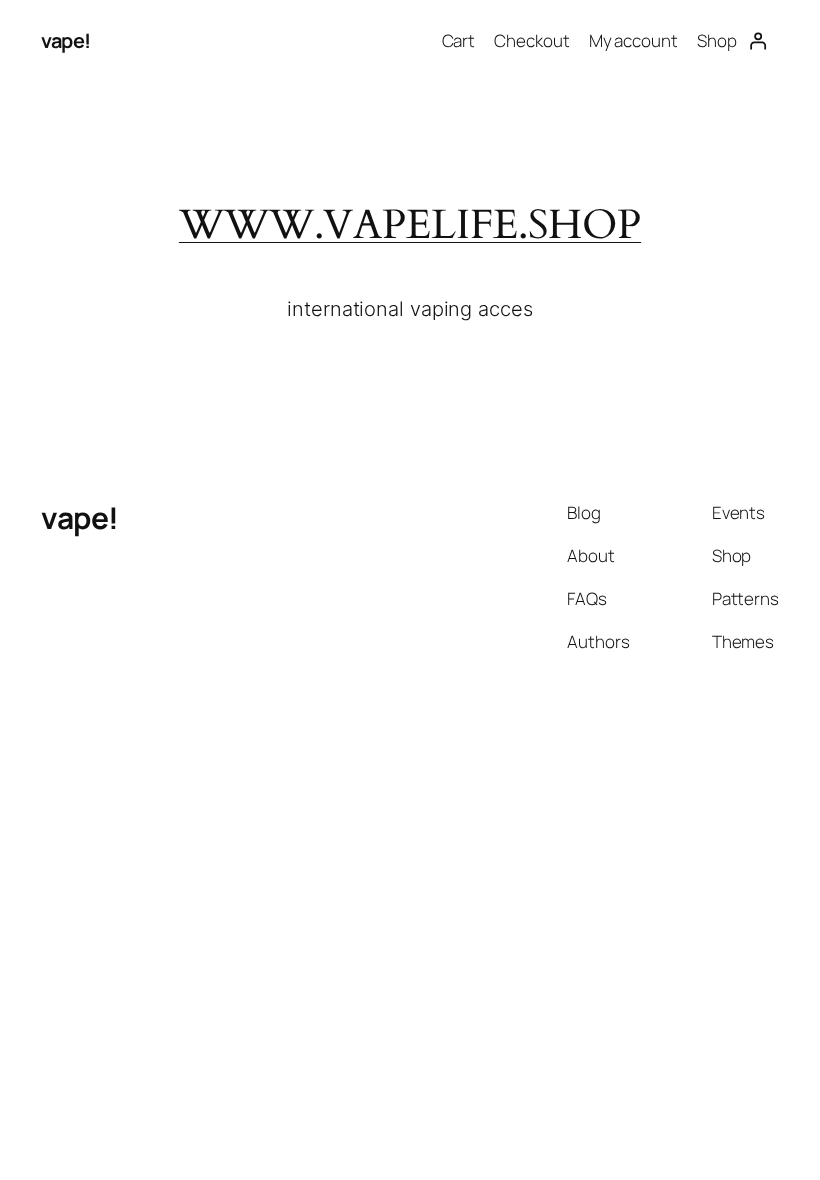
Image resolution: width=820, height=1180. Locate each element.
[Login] (758, 41)
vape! (66, 40)
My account (633, 40)
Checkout (531, 40)
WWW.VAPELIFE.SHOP (410, 225)
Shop (717, 40)
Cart (459, 40)
